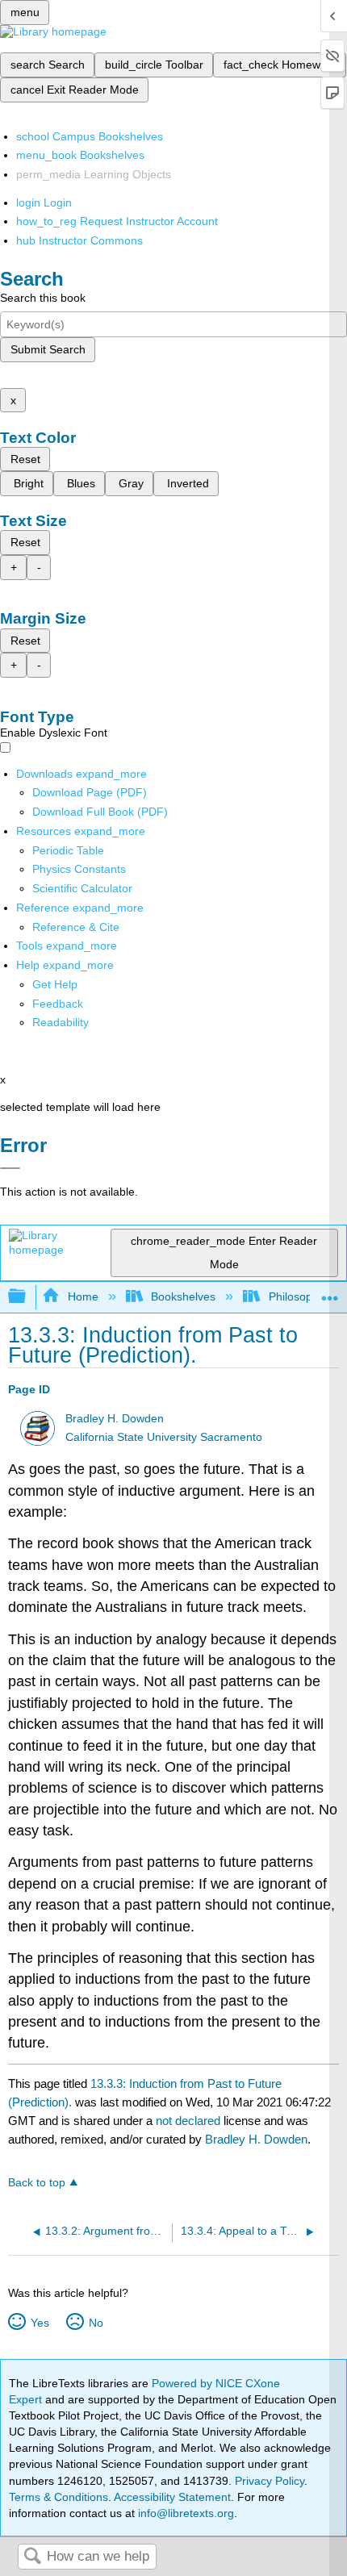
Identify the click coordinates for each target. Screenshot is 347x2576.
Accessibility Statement (172, 2497)
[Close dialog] (10, 1168)
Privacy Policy (270, 2481)
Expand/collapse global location (330, 1292)
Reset (25, 459)
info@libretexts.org (184, 2513)
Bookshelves (183, 1296)
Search (32, 2557)
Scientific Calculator (82, 888)
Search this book (43, 298)
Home (83, 1296)
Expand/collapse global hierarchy (27, 1297)
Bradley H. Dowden (115, 1419)
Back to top (37, 2183)
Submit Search (48, 349)
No (96, 2323)
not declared (190, 2121)
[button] (58, 1004)
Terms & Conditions (59, 2497)
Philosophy (296, 1296)
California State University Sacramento (164, 1437)
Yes (40, 2323)
